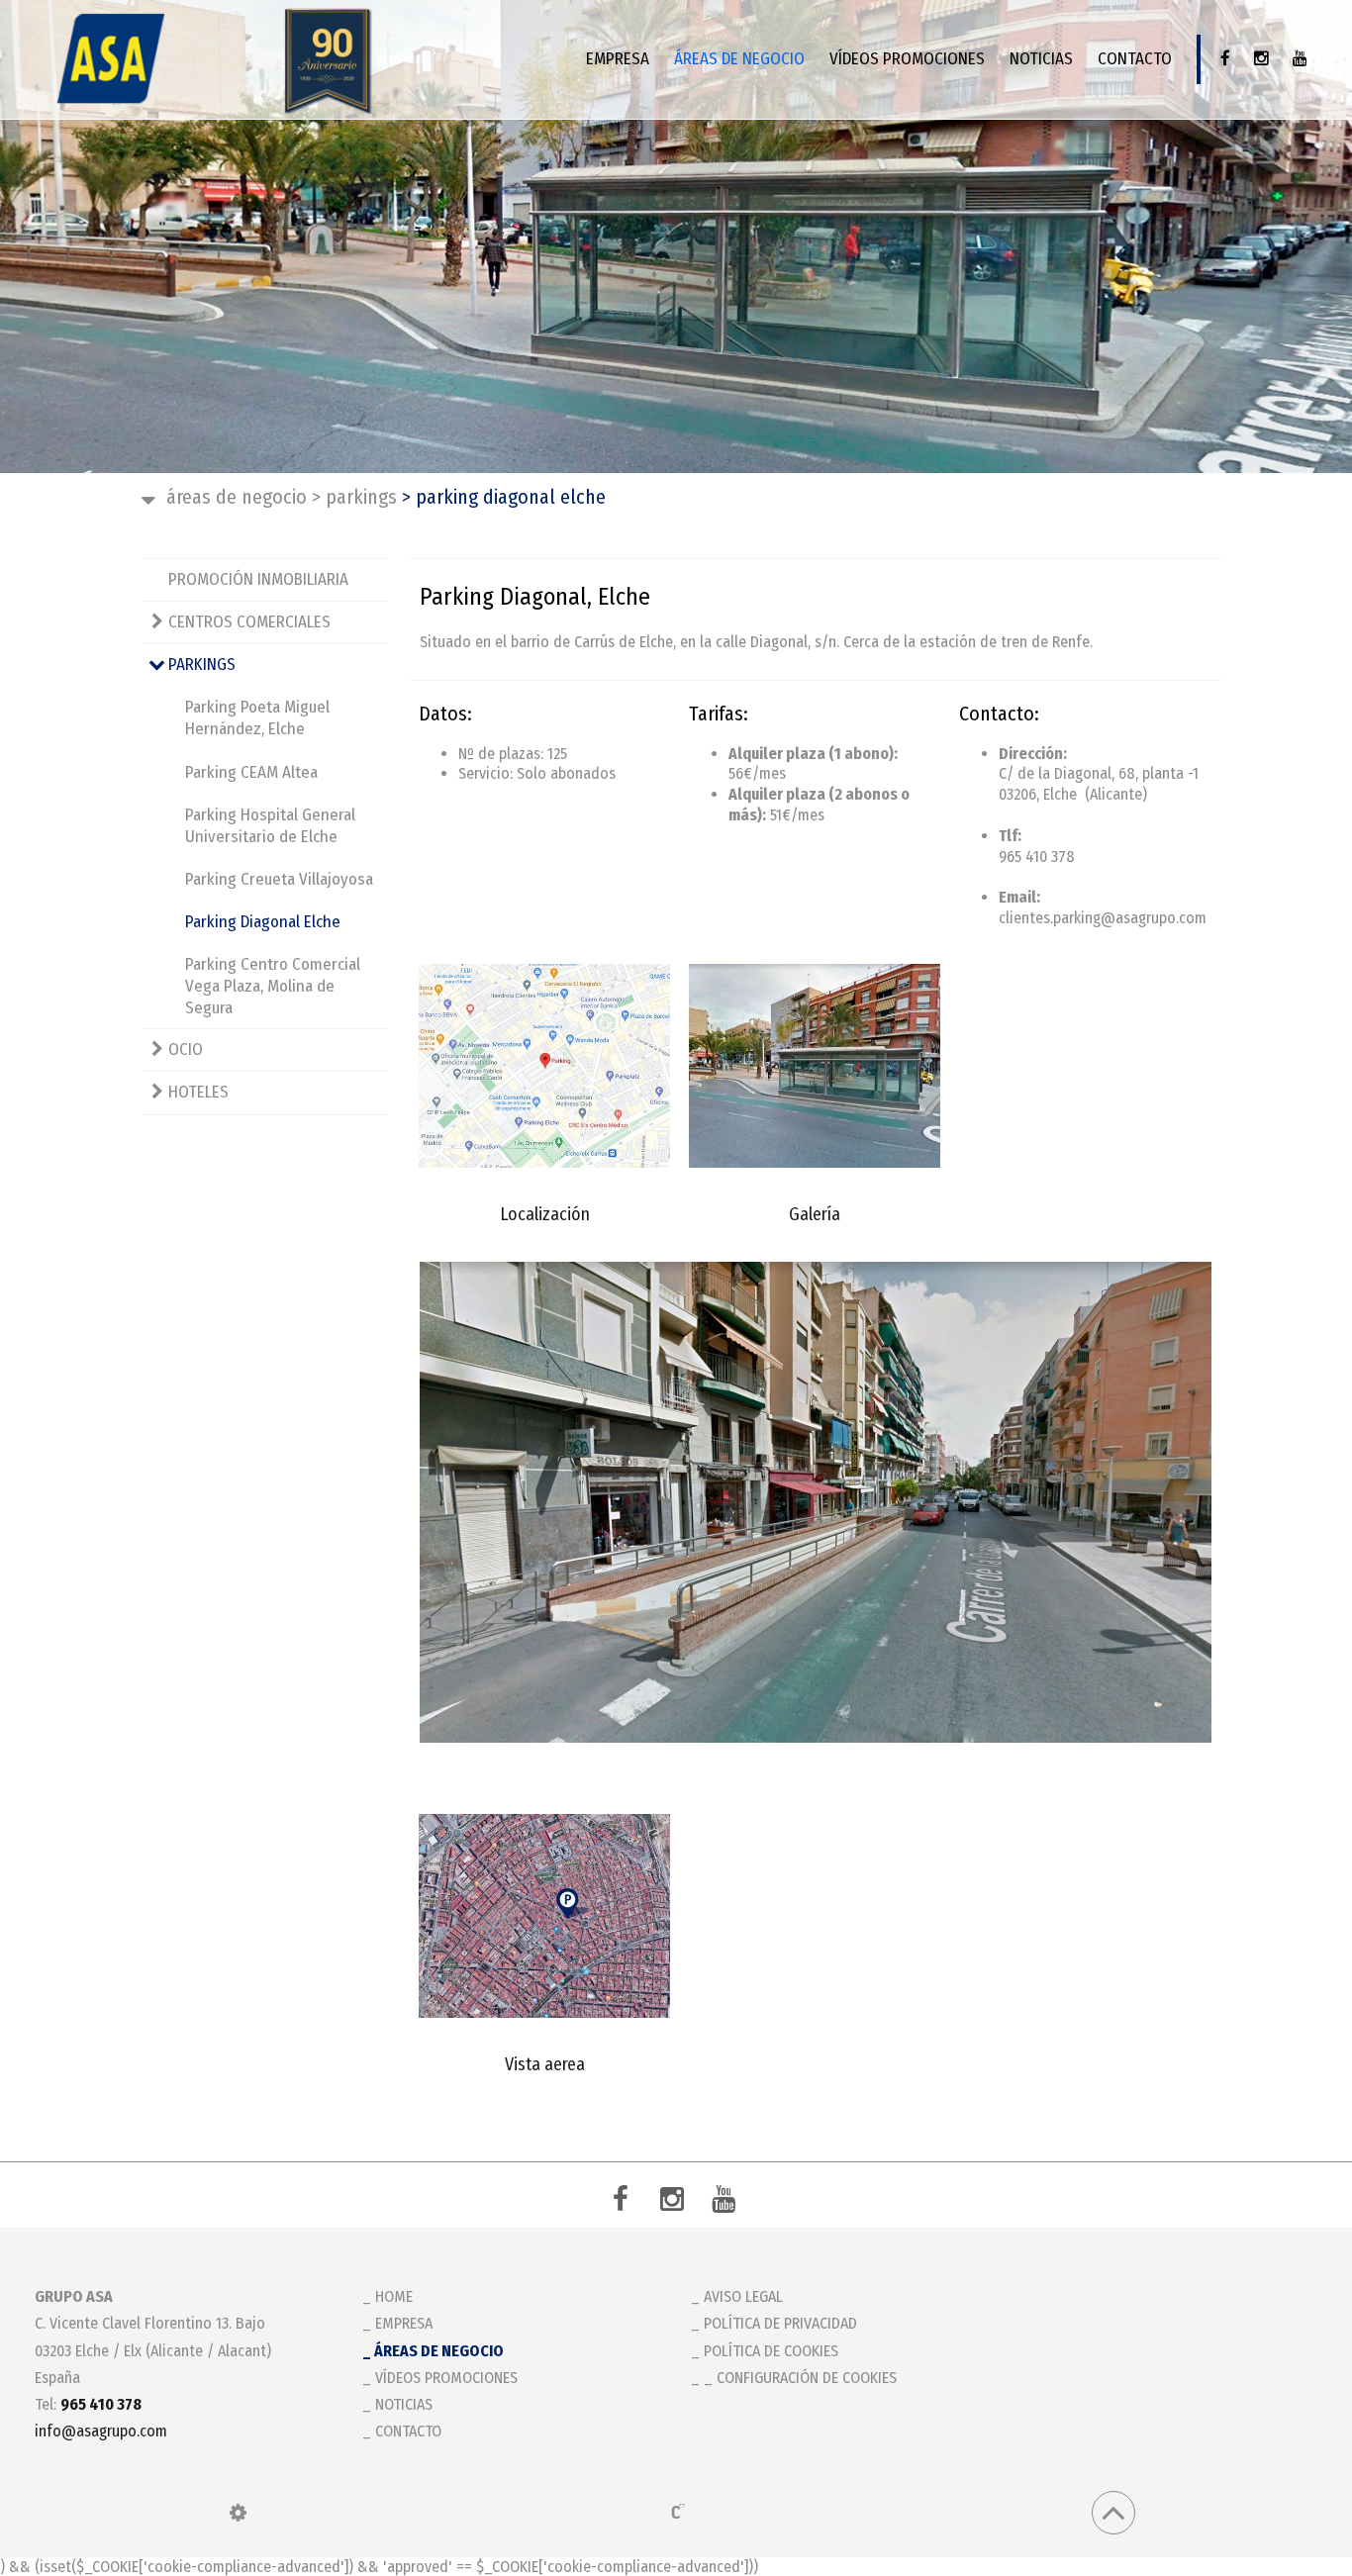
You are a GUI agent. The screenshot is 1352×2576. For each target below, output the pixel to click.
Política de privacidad (780, 2323)
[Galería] (815, 1066)
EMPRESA (618, 59)
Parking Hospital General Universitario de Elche (270, 826)
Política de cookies (771, 2351)
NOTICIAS (1041, 59)
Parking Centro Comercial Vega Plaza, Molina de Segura (273, 986)
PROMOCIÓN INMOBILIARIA (258, 579)
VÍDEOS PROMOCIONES (907, 59)
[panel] (238, 2513)
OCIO (186, 1049)
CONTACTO (1135, 59)
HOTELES (198, 1092)
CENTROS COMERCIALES (249, 622)
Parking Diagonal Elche (263, 922)
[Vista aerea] (544, 1916)
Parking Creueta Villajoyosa (279, 879)
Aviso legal (743, 2296)
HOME (394, 2296)
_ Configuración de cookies (800, 2378)
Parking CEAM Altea (251, 772)
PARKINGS (354, 497)
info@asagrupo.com (101, 2431)
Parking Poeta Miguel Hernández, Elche (257, 718)
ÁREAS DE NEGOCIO (739, 59)
